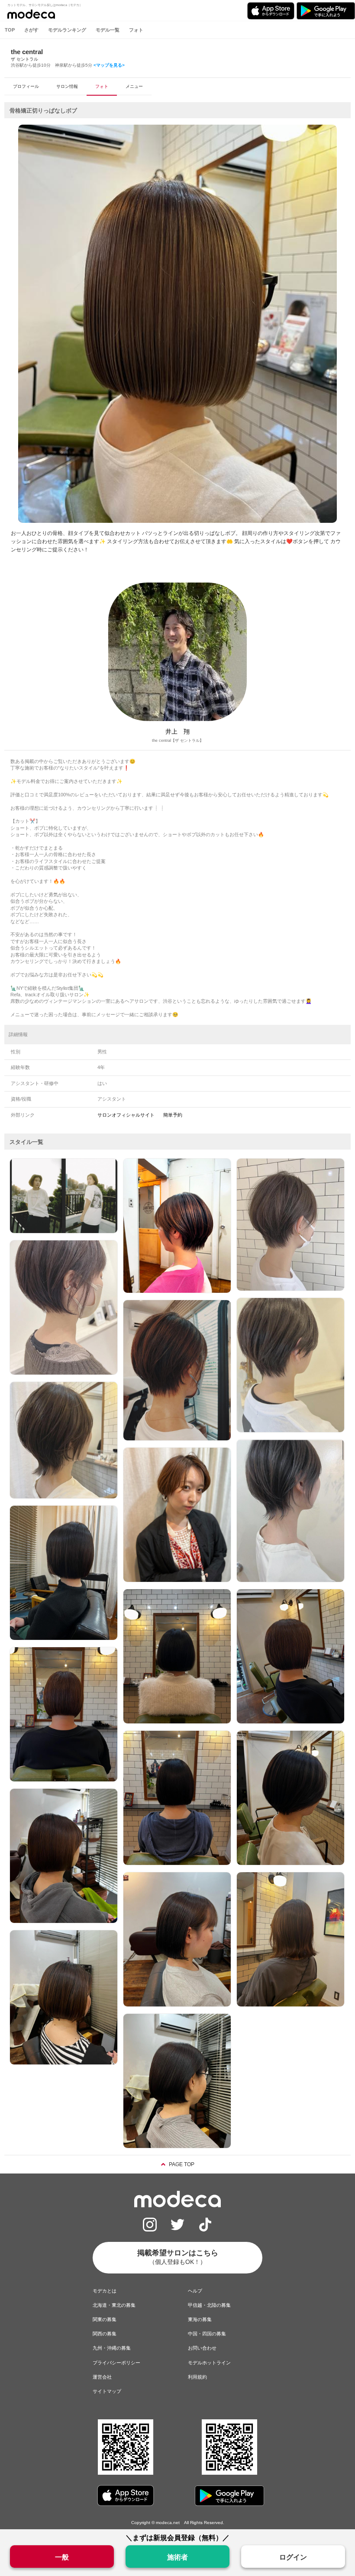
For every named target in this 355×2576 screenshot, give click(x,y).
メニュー (134, 86)
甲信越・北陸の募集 (209, 2305)
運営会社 (102, 2377)
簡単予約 (173, 1115)
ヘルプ (195, 2291)
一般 (62, 2557)
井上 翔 (177, 731)
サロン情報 (67, 86)
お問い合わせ (202, 2348)
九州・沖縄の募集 (112, 2348)
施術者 (177, 2557)
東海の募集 (200, 2319)
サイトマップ (107, 2391)
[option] (177, 324)
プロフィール (26, 86)
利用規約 (197, 2377)
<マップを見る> (109, 65)
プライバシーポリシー (116, 2363)
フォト (136, 30)
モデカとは (105, 2291)
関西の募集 (105, 2334)
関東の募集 (105, 2319)
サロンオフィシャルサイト (126, 1115)
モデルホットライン (209, 2363)
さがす (31, 30)
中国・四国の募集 (207, 2334)
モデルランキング (67, 30)
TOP (10, 30)
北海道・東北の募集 (114, 2305)
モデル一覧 (108, 30)
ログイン (293, 2557)
